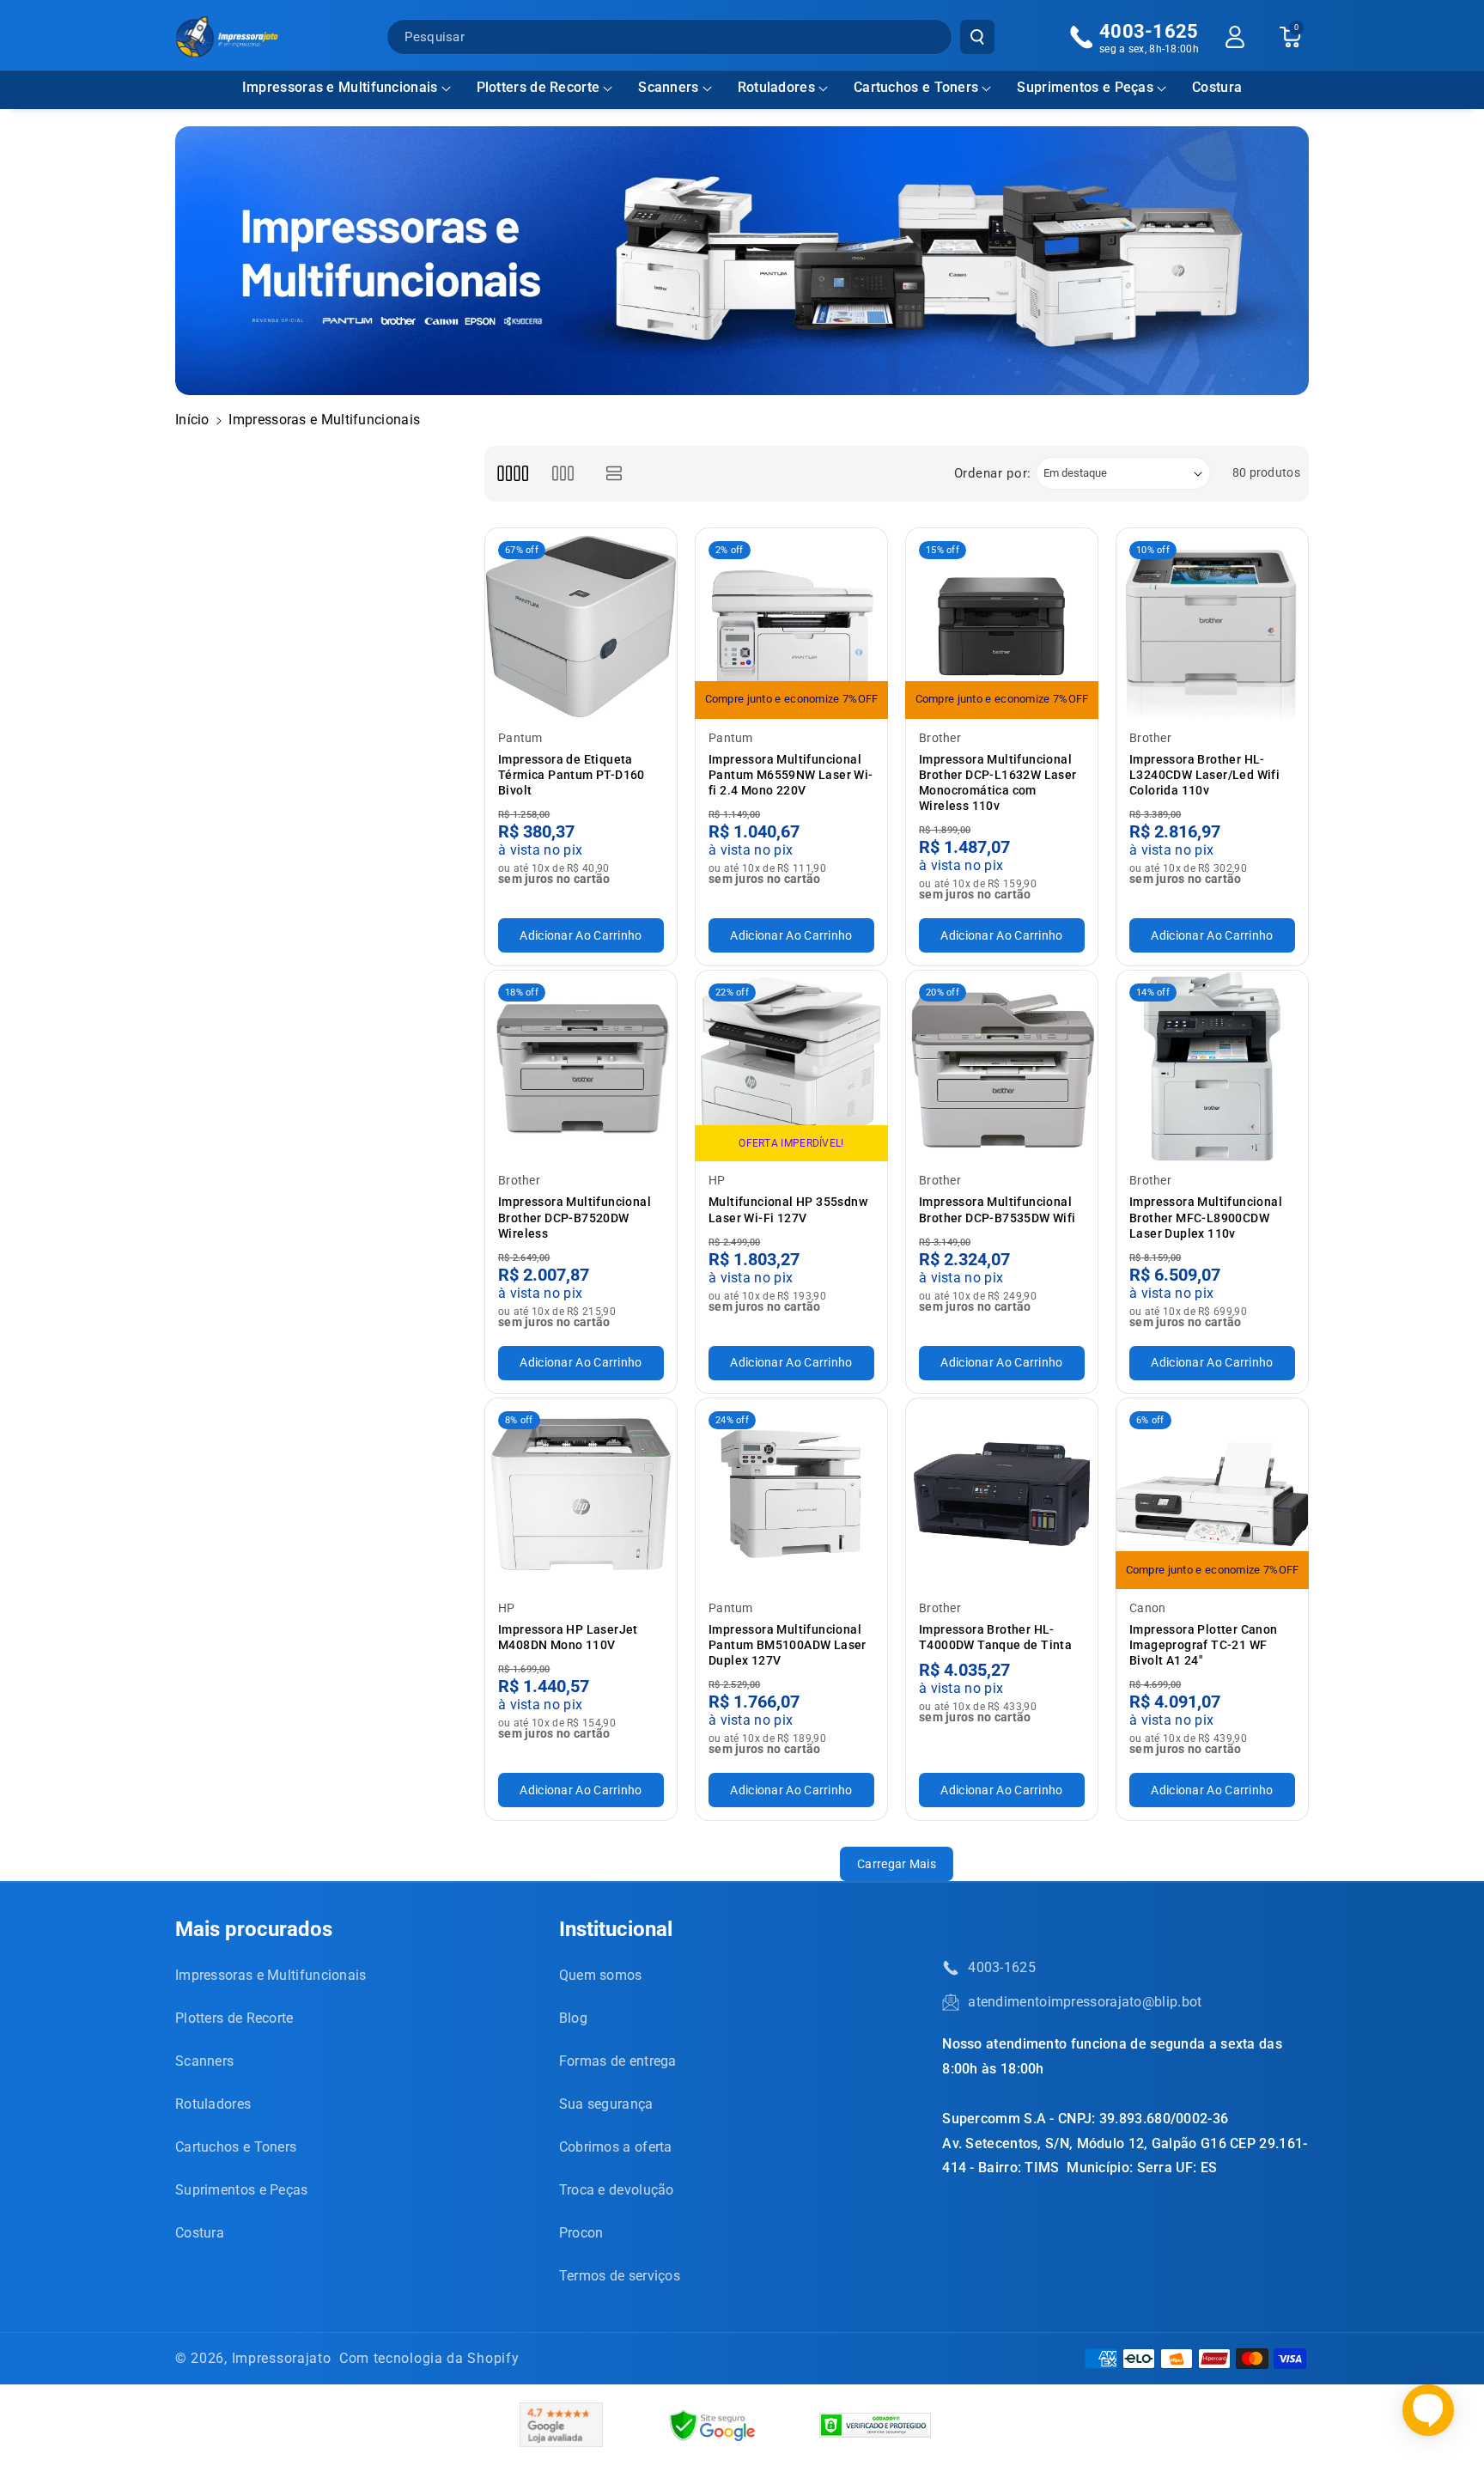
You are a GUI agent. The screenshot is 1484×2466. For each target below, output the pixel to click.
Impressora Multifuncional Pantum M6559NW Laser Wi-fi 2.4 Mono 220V (791, 775)
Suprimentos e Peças (1085, 87)
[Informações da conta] (1235, 37)
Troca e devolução (617, 2190)
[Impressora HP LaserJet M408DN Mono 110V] (581, 1494)
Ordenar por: (993, 473)
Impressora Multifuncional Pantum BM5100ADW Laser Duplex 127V (788, 1645)
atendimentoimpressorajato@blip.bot (1085, 2002)
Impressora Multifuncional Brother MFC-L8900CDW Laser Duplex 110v (1206, 1217)
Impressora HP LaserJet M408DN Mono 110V (568, 1637)
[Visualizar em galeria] (563, 474)
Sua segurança (606, 2104)
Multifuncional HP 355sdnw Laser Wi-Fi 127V (788, 1209)
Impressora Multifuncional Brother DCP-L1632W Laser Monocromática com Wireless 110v (998, 783)
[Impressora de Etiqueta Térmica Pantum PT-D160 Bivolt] (581, 624)
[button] (347, 88)
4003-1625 (1002, 1967)
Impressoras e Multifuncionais (340, 87)
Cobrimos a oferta (616, 2147)
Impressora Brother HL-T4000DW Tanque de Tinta (995, 1637)
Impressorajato (282, 2358)
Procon (581, 2233)
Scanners (668, 87)
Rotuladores (776, 87)
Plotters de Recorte (538, 87)
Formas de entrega (618, 2061)
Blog (573, 2018)
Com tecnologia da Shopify (429, 2358)
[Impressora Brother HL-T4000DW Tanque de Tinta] (1002, 1494)
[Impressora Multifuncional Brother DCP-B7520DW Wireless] (581, 1066)
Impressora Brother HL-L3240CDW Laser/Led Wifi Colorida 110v (1204, 775)
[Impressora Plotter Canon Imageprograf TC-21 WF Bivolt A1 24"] (1212, 1494)
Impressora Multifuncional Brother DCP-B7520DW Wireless (575, 1217)
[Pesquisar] (977, 37)
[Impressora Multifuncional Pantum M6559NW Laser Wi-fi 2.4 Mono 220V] (791, 624)
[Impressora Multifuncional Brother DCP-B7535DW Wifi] (1002, 1066)
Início (192, 420)
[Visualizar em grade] (512, 474)
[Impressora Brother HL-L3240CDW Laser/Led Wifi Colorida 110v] (1212, 624)
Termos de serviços (620, 2276)
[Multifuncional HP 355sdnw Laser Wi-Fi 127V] (791, 1066)
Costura (200, 2233)
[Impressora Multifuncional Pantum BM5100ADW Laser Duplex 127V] (791, 1494)
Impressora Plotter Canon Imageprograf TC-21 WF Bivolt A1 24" (1204, 1645)
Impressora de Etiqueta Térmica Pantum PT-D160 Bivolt (572, 775)
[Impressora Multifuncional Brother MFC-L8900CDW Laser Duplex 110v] (1212, 1066)
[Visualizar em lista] (614, 474)
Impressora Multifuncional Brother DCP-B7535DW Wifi (997, 1209)
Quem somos (601, 1975)
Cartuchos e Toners (916, 87)
